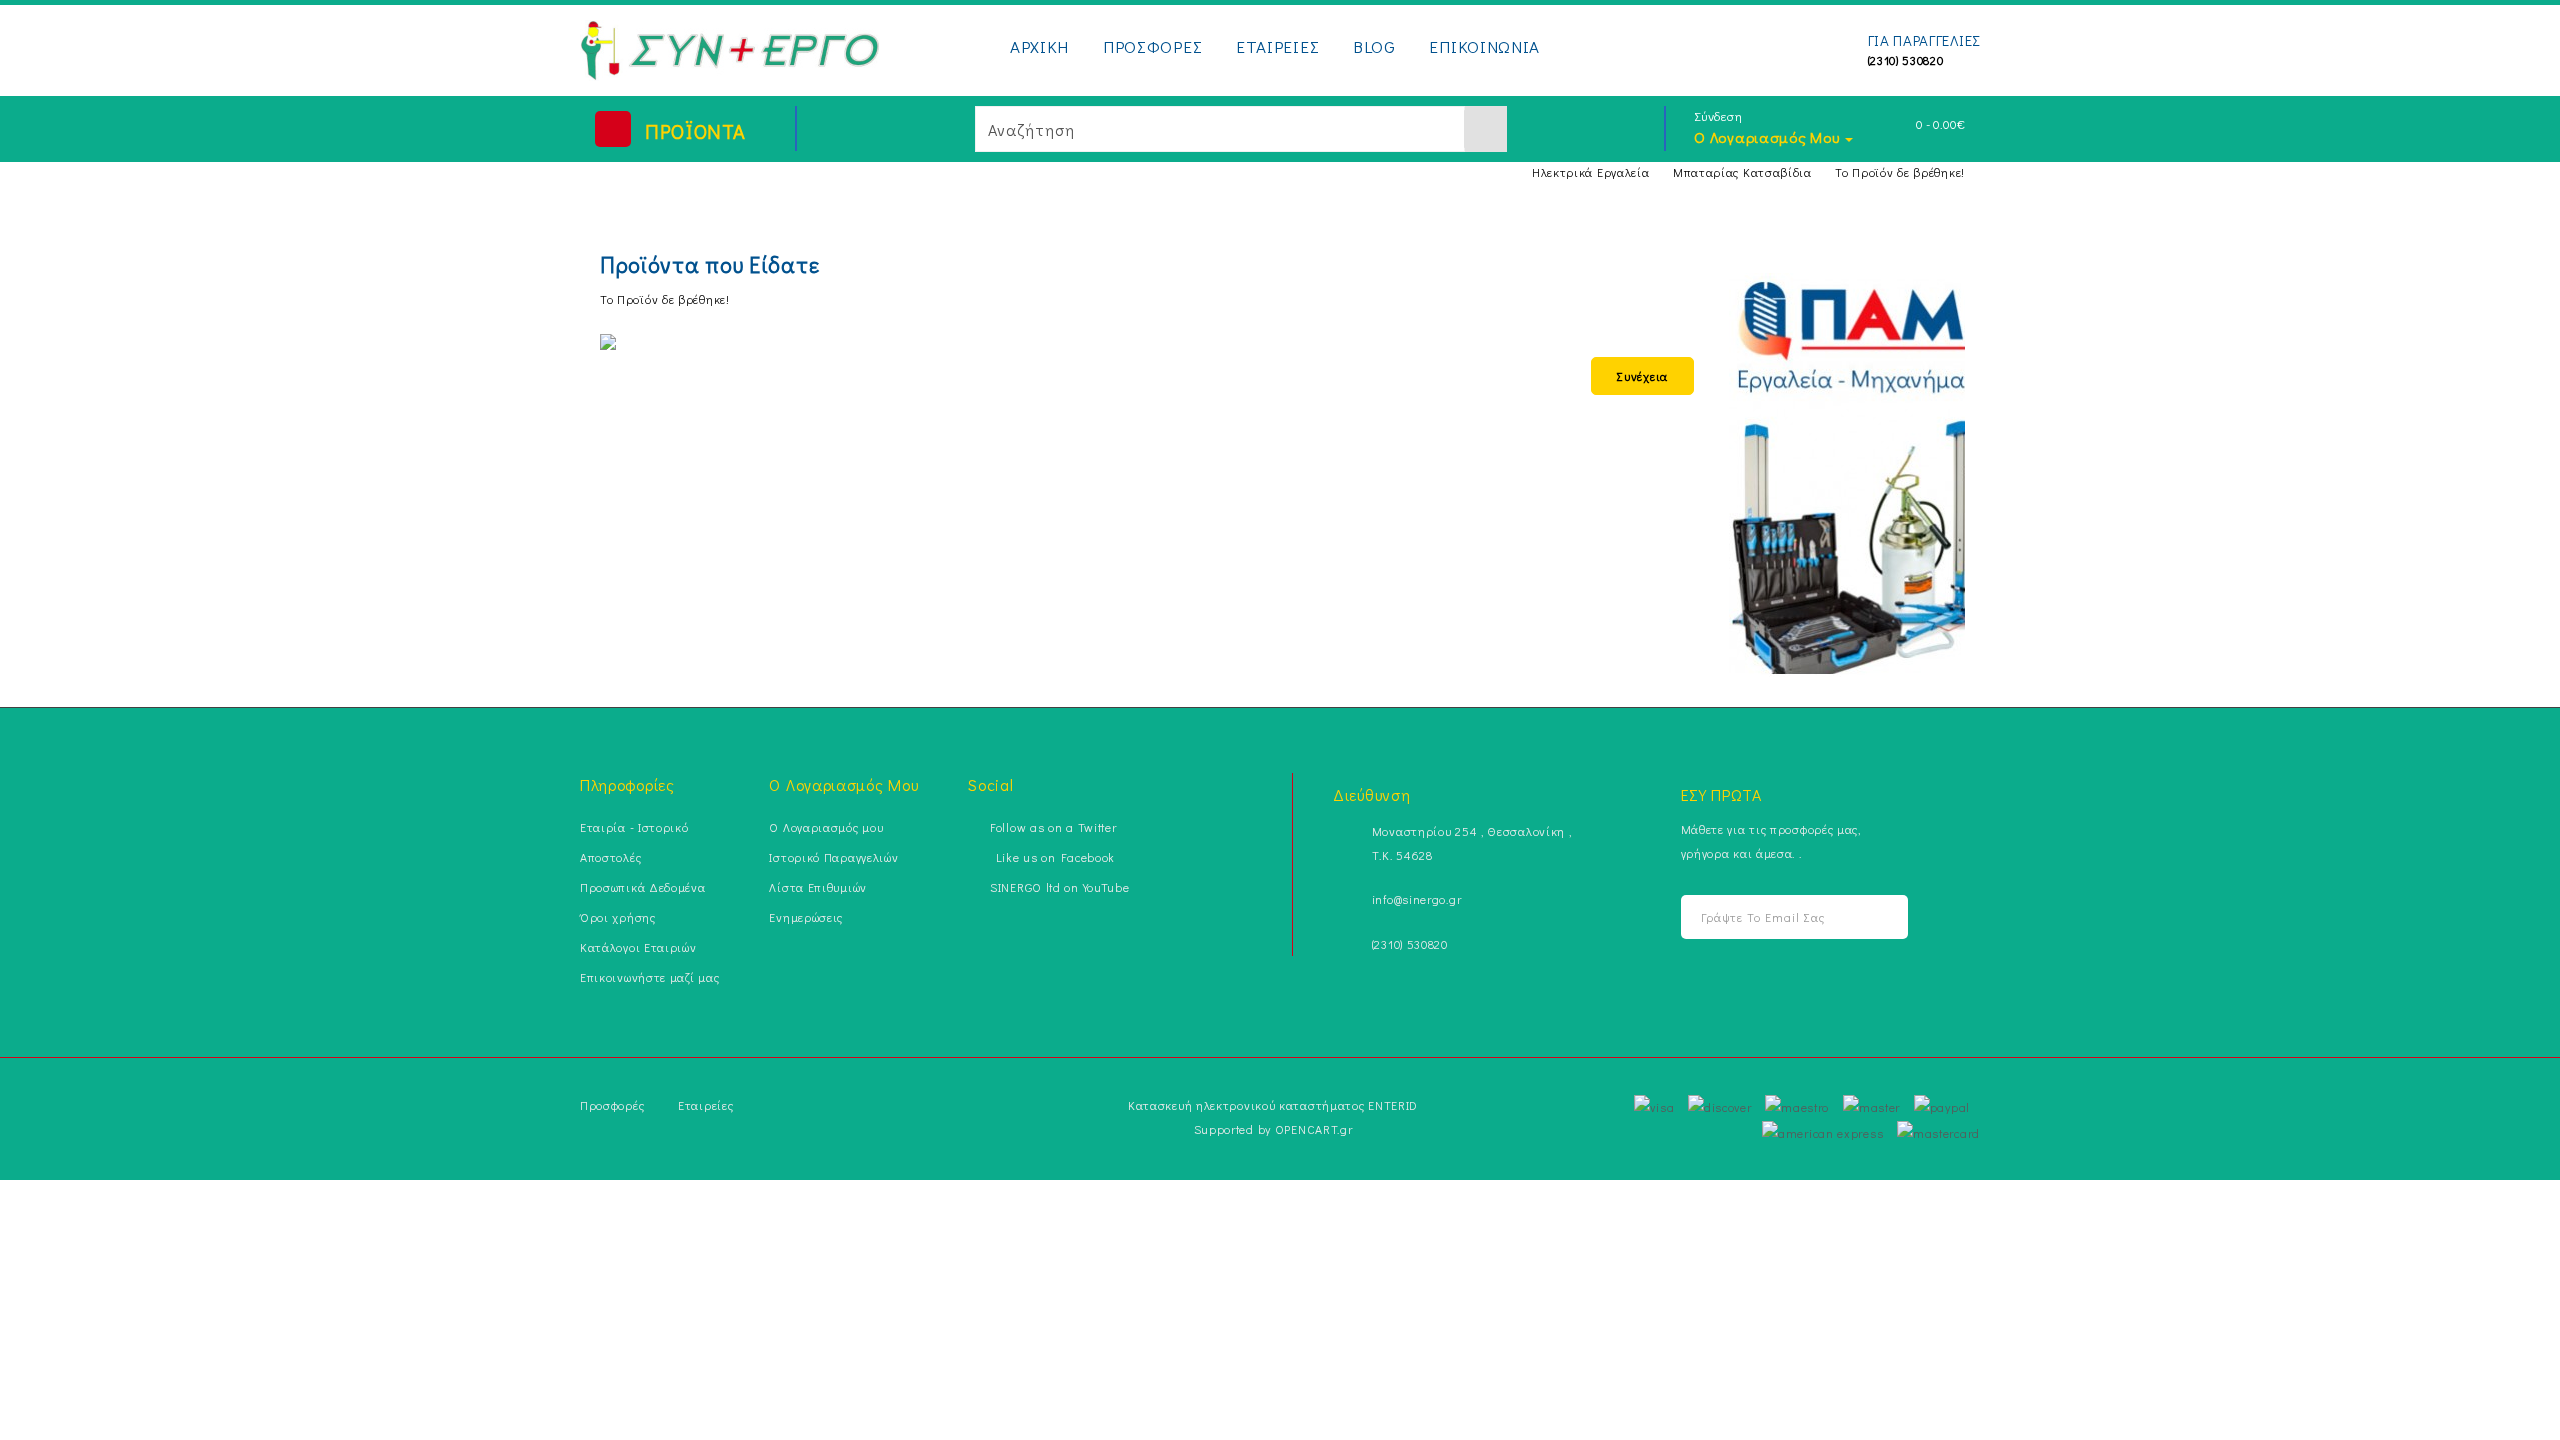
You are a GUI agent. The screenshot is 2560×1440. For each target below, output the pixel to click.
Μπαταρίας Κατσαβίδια (1742, 172)
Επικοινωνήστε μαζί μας (649, 977)
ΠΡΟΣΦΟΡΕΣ (1152, 46)
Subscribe (1866, 917)
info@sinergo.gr (1417, 899)
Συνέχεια (1642, 376)
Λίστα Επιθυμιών (818, 887)
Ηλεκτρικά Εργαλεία (1591, 172)
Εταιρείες (705, 1105)
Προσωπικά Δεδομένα (643, 887)
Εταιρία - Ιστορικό (634, 827)
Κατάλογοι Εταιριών (638, 947)
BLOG (1374, 46)
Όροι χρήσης (618, 917)
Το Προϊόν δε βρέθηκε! (1900, 172)
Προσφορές (612, 1105)
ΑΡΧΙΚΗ (1039, 46)
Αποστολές (610, 857)
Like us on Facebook (1052, 857)
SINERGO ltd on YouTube (1059, 887)
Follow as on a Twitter (1053, 827)
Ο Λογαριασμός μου (826, 827)
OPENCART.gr (1314, 1129)
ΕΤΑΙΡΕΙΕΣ (1277, 46)
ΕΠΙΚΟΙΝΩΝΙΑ (1484, 46)
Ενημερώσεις (806, 917)
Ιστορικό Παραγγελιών (833, 857)
